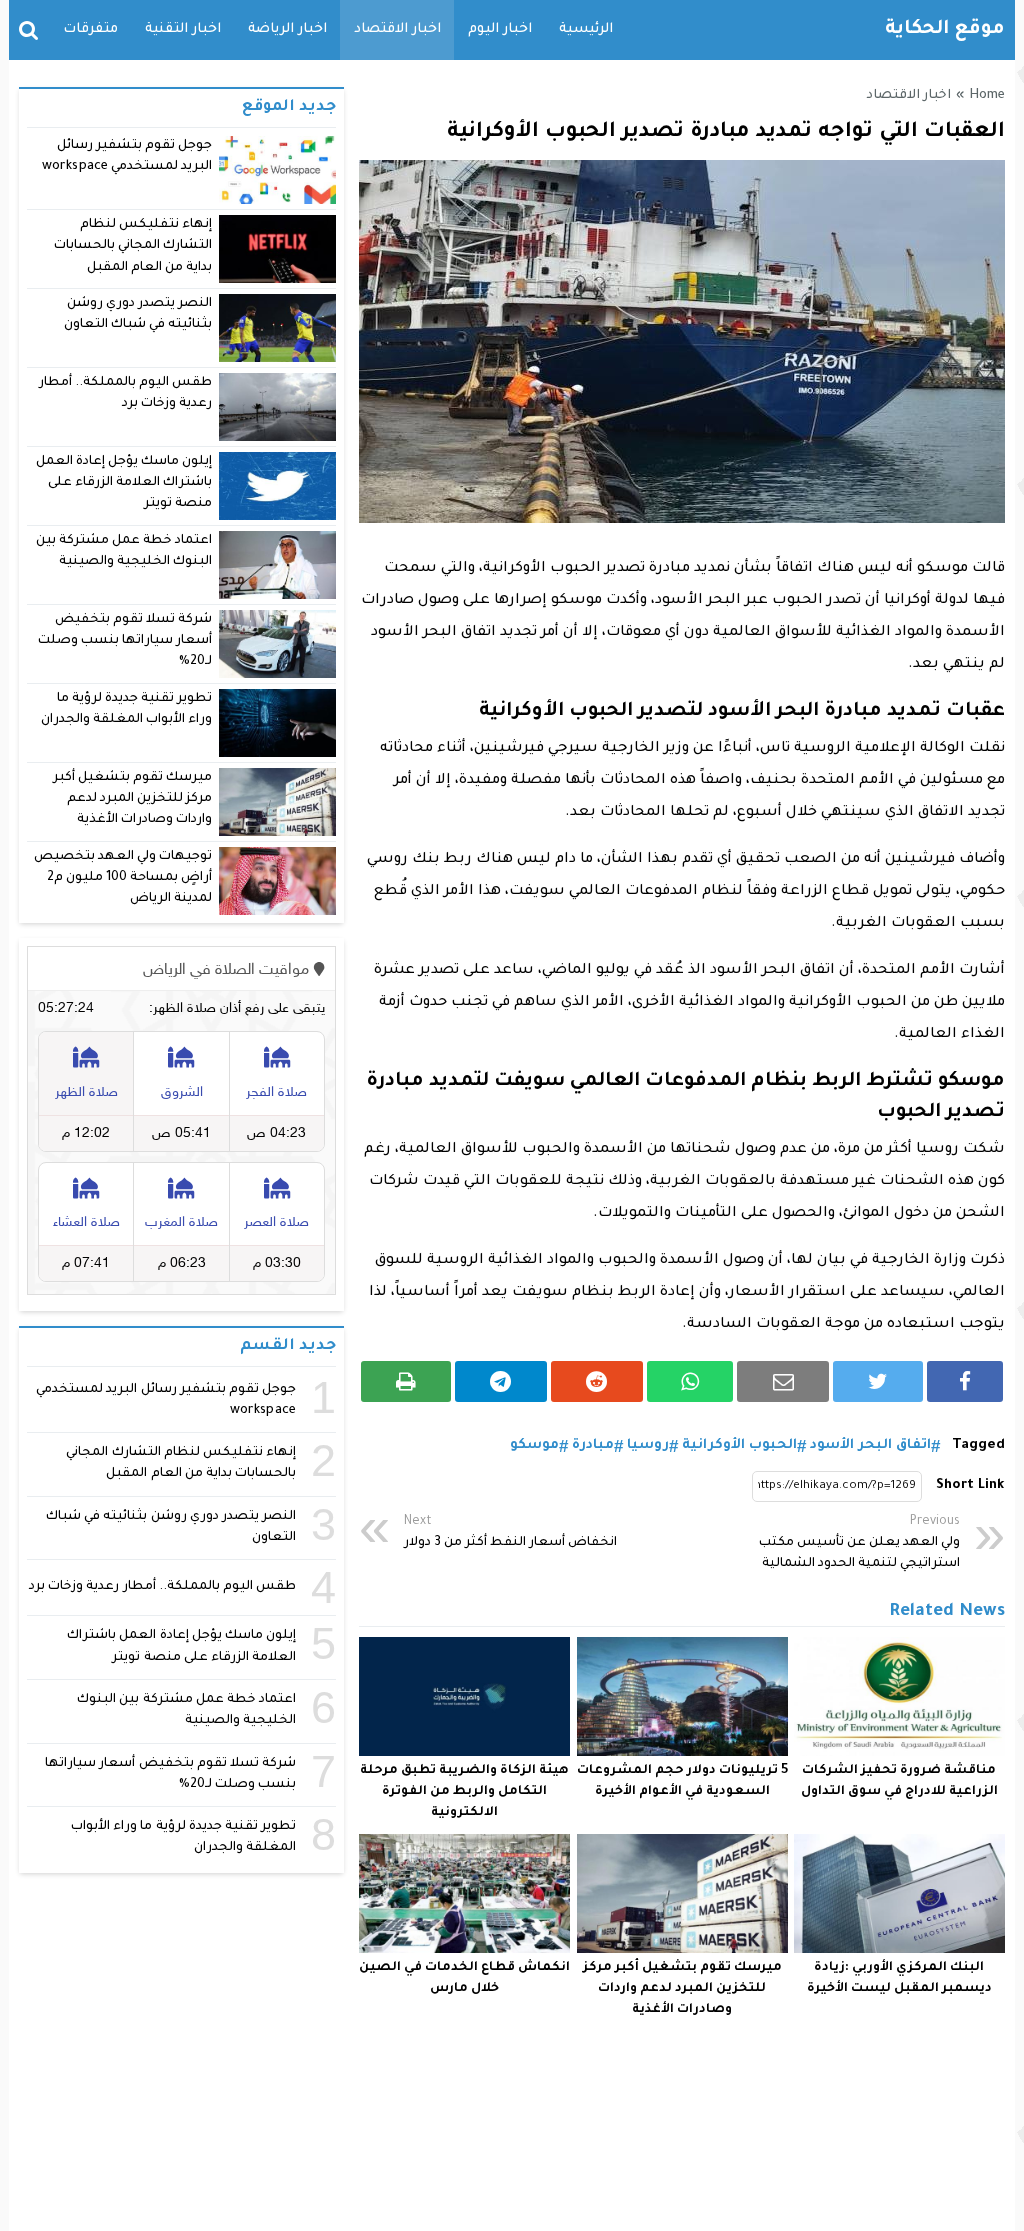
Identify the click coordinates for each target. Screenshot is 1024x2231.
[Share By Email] (783, 1381)
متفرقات (90, 29)
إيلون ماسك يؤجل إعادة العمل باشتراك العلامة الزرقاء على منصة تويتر (124, 483)
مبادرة (593, 1445)
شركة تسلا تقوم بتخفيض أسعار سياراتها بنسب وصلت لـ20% (125, 641)
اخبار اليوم (500, 29)
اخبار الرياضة (287, 29)
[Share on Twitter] (878, 1381)
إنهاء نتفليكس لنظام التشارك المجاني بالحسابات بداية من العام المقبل (133, 246)
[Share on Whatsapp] (690, 1381)
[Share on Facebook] (965, 1381)
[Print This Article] (406, 1381)
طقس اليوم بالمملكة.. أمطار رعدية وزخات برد (162, 1587)
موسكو (534, 1445)
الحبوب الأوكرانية (739, 1445)
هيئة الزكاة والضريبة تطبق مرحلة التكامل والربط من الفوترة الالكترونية (464, 1792)
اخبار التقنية (183, 29)
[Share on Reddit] (597, 1381)
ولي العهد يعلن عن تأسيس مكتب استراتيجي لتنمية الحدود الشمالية (859, 1543)
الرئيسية (586, 29)
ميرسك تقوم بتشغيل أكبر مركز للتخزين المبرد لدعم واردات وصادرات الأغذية (682, 1989)
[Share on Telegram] (501, 1381)
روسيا (648, 1445)
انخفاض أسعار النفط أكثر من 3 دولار (510, 1532)
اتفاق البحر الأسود (870, 1445)
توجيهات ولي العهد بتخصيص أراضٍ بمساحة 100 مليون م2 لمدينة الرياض (123, 878)
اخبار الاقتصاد (397, 29)
